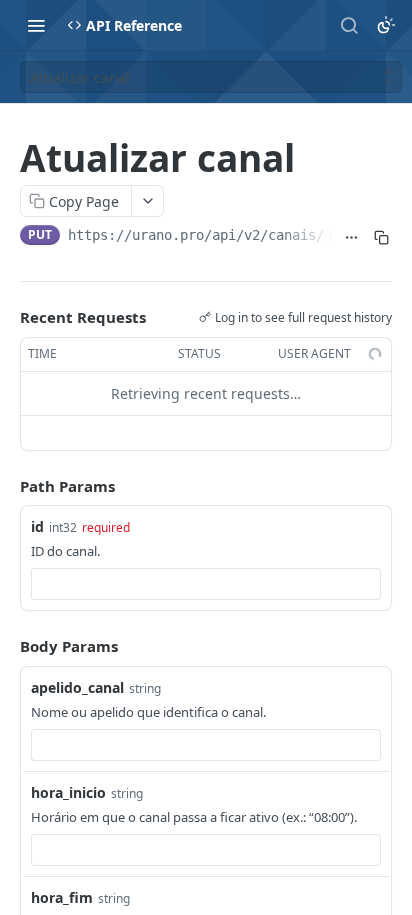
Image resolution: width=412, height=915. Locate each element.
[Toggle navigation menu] (36, 25)
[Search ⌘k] (349, 25)
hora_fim (62, 897)
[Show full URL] (352, 237)
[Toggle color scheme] (386, 25)
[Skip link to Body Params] (6, 646)
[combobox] (206, 584)
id (37, 526)
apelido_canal (77, 687)
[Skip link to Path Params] (6, 486)
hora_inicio (68, 792)
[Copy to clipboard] (381, 237)
